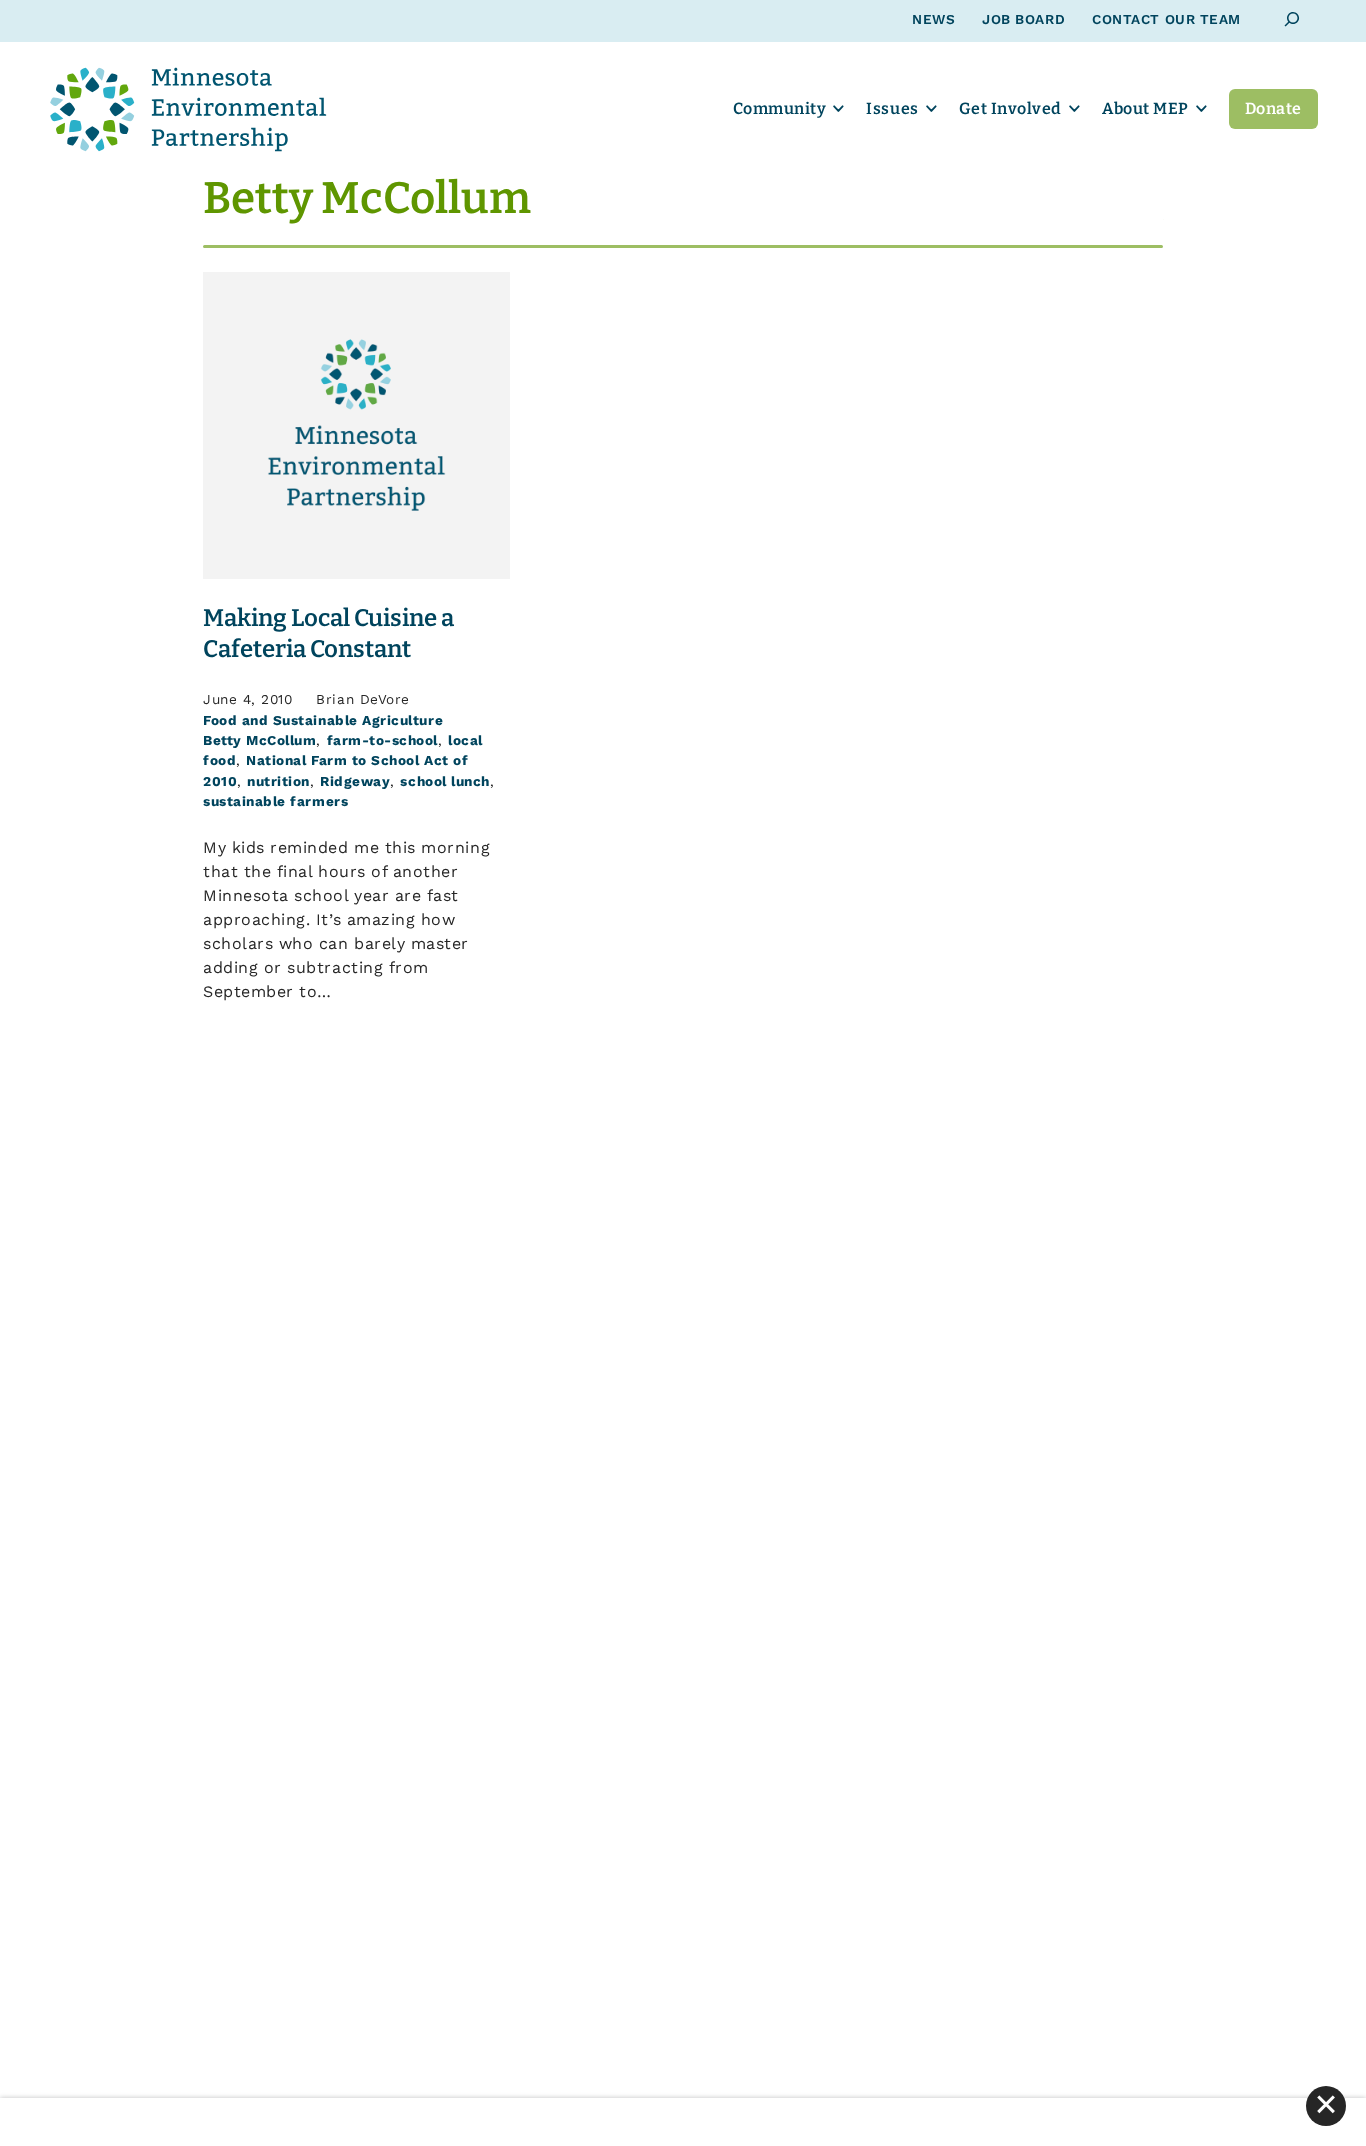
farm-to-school (382, 740)
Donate (1273, 108)
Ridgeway (355, 781)
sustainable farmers (275, 801)
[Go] (1292, 19)
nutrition (278, 781)
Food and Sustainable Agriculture (323, 720)
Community (780, 108)
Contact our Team (1166, 19)
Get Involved (1010, 108)
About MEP (1145, 108)
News (933, 19)
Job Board (1023, 19)
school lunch (444, 781)
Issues (892, 108)
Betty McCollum (259, 740)
